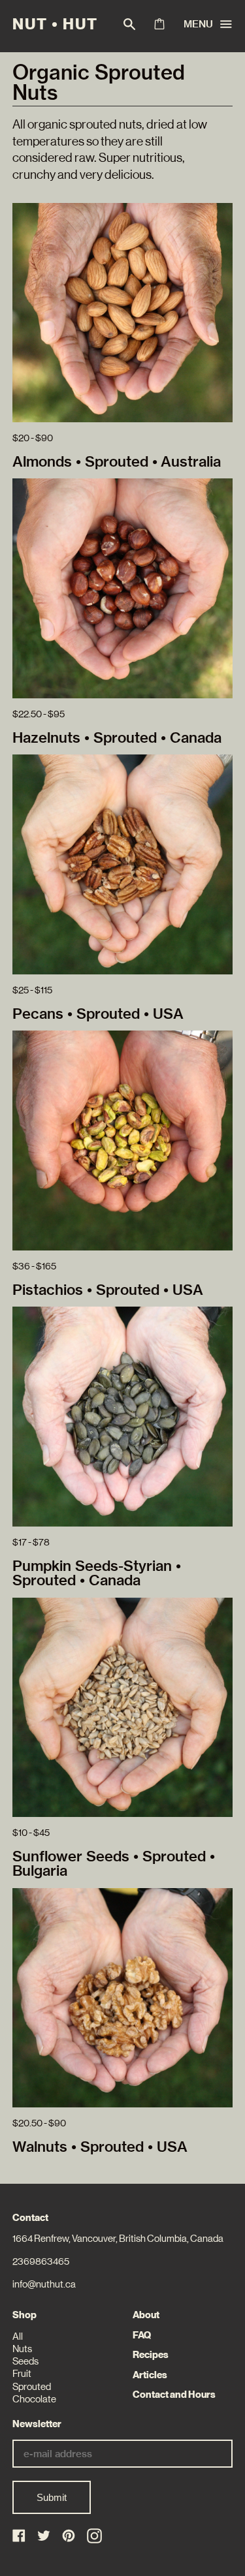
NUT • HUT (55, 24)
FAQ (142, 2335)
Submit (52, 2497)
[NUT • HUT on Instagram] (94, 2536)
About (146, 2315)
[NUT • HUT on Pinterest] (70, 2537)
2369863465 (41, 2261)
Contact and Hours (174, 2395)
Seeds (25, 2361)
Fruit (22, 2374)
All (18, 2336)
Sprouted (32, 2387)
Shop (24, 2315)
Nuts (22, 2349)
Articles (150, 2375)
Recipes (151, 2355)
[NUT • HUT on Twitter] (45, 2537)
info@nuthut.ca (44, 2284)
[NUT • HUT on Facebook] (20, 2537)
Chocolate (34, 2399)
